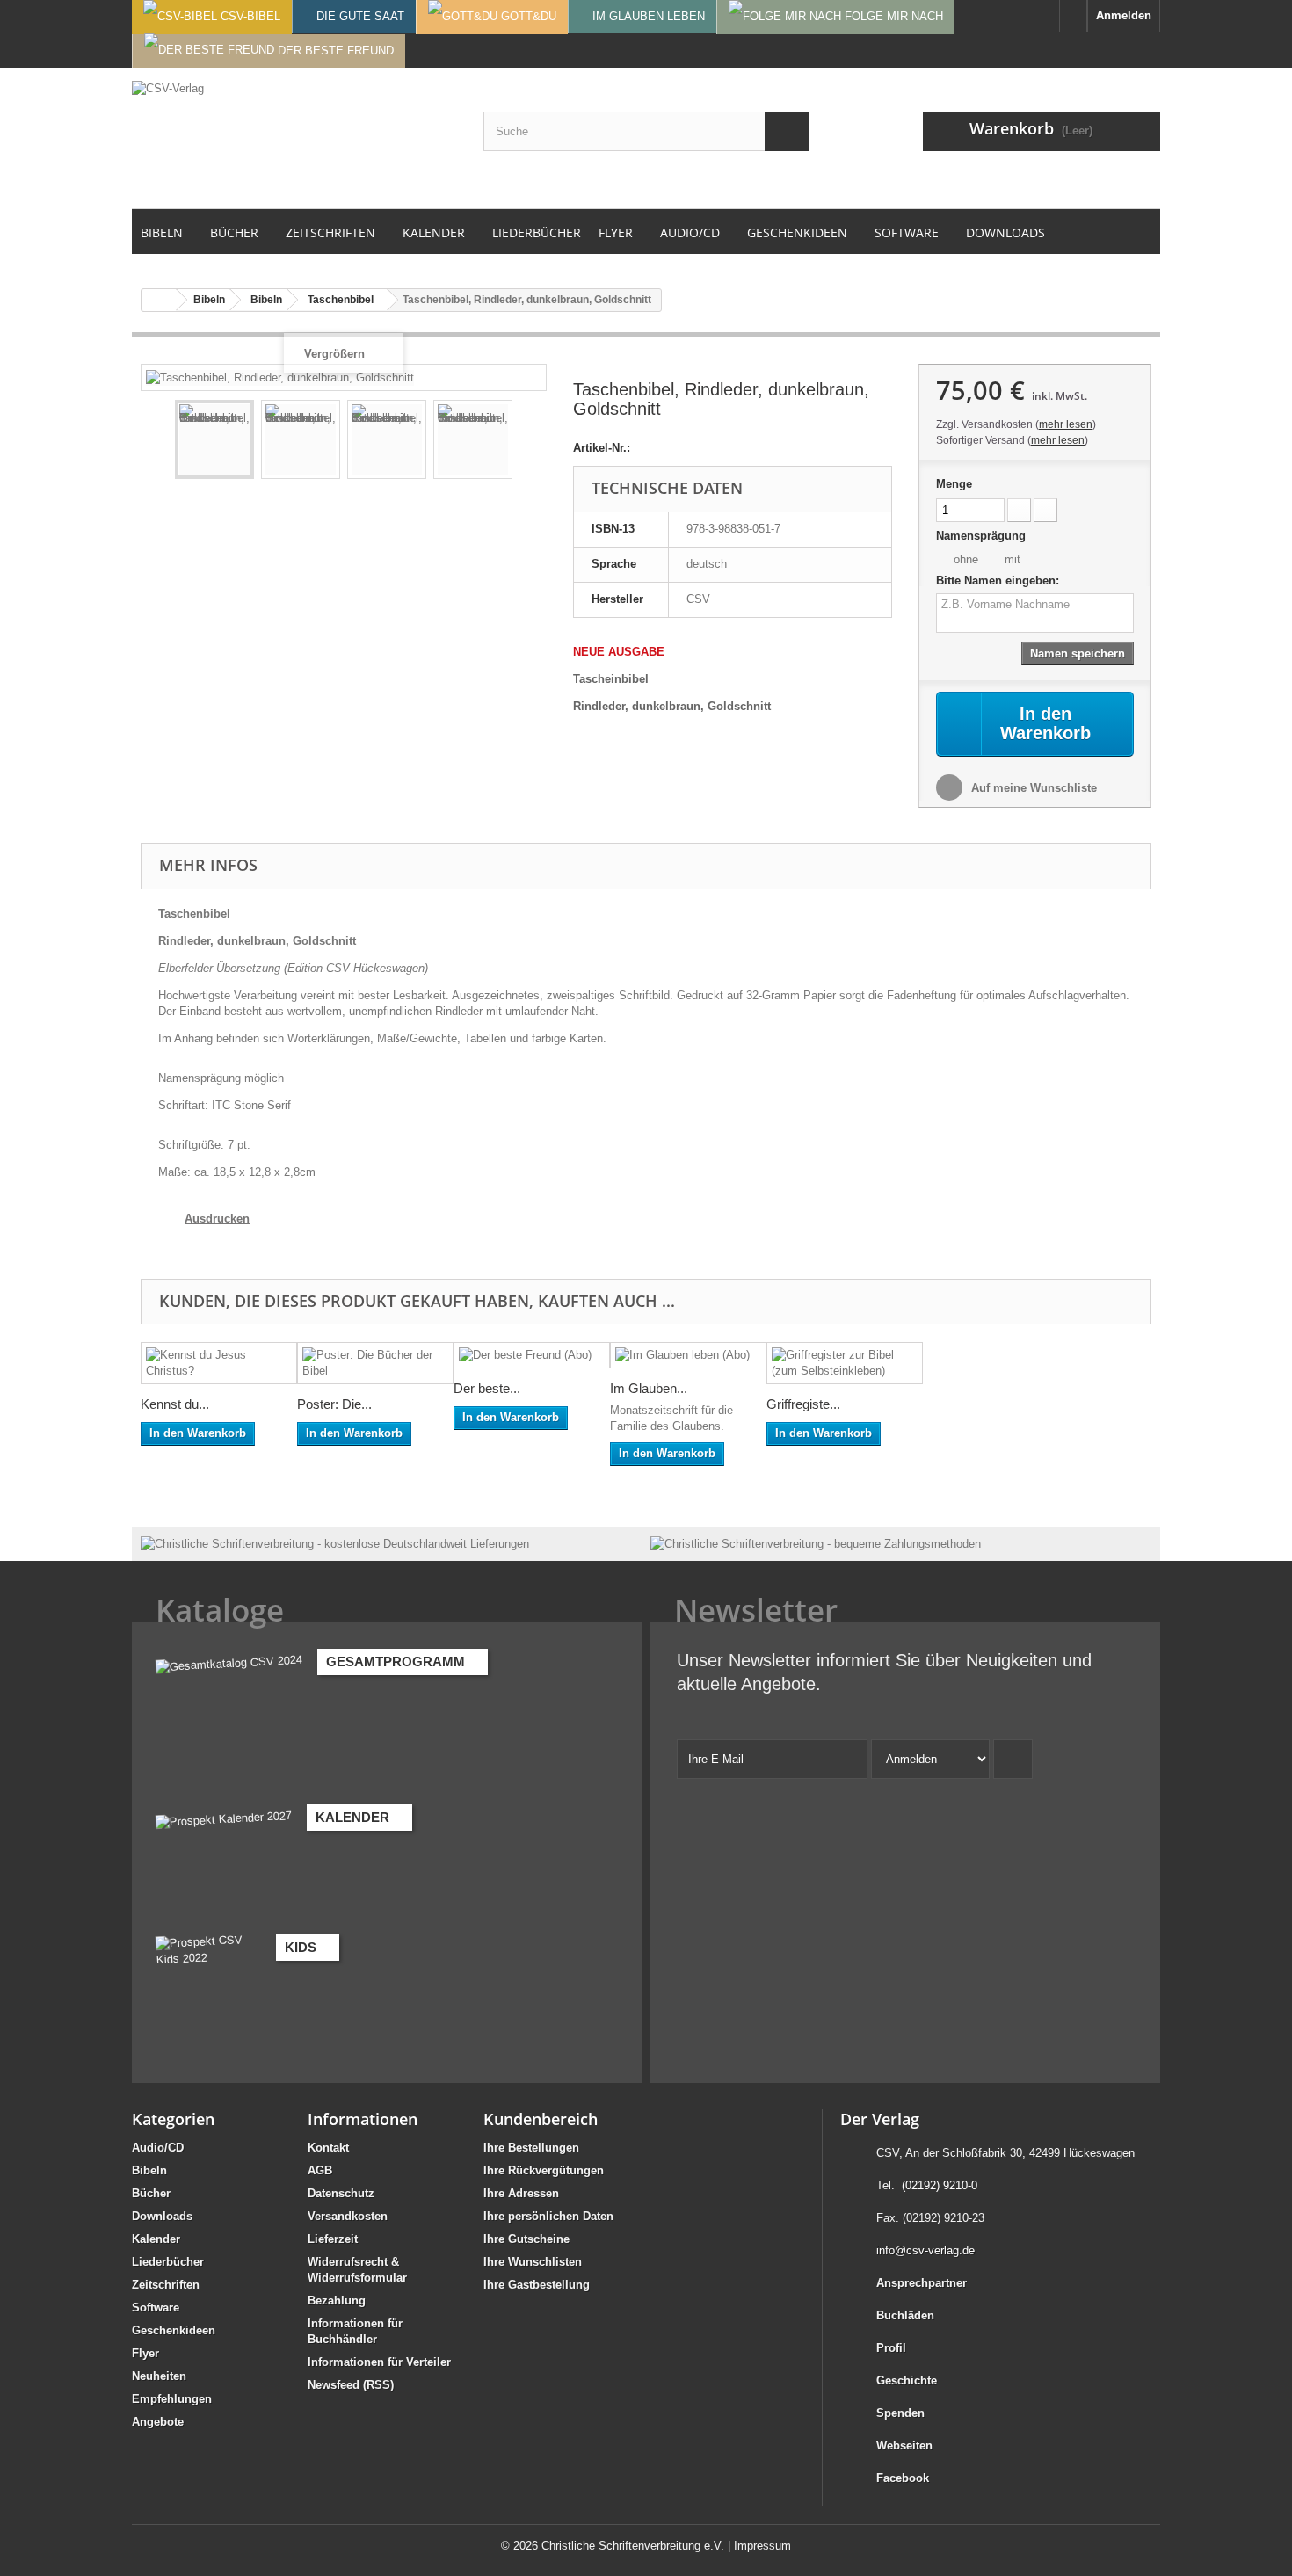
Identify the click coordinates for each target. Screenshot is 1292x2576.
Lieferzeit (333, 2239)
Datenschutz (341, 2193)
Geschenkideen (174, 2330)
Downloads (162, 2216)
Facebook (903, 2478)
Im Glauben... (649, 1388)
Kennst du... (175, 1404)
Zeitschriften (166, 2285)
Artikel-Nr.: (602, 448)
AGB (320, 2170)
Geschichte (907, 2380)
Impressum (762, 2546)
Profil (891, 2348)
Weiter (528, 442)
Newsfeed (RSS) (351, 2385)
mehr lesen (1066, 424)
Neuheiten (159, 2376)
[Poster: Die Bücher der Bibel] (375, 1363)
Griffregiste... (803, 1404)
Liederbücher (168, 2262)
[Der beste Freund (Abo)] (532, 1356)
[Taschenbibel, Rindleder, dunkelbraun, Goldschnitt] (214, 439)
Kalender (156, 2239)
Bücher (151, 2193)
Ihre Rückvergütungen (544, 2170)
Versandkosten (348, 2216)
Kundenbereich (541, 2119)
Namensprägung (983, 536)
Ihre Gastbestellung (537, 2285)
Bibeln (149, 2170)
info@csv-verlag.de (925, 2250)
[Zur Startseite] (1073, 16)
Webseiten (904, 2445)
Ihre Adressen (521, 2193)
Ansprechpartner (922, 2283)
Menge (954, 484)
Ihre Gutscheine (526, 2239)
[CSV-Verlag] (294, 138)
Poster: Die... (334, 1404)
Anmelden (1124, 15)
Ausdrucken (217, 1219)
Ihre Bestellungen (531, 2148)
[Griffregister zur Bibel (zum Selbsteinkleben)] (845, 1363)
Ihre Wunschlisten (533, 2262)
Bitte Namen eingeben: (998, 581)
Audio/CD (158, 2148)
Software (156, 2308)
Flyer (145, 2353)
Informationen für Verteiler (379, 2362)
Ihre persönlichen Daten (548, 2216)
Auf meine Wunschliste (1032, 788)
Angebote (158, 2422)
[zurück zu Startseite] (159, 300)
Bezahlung (337, 2300)
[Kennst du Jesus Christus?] (219, 1363)
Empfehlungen (172, 2399)
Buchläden (905, 2315)
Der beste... (487, 1388)
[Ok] (1013, 1759)
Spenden (900, 2413)
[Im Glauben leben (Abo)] (688, 1356)
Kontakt (328, 2148)
